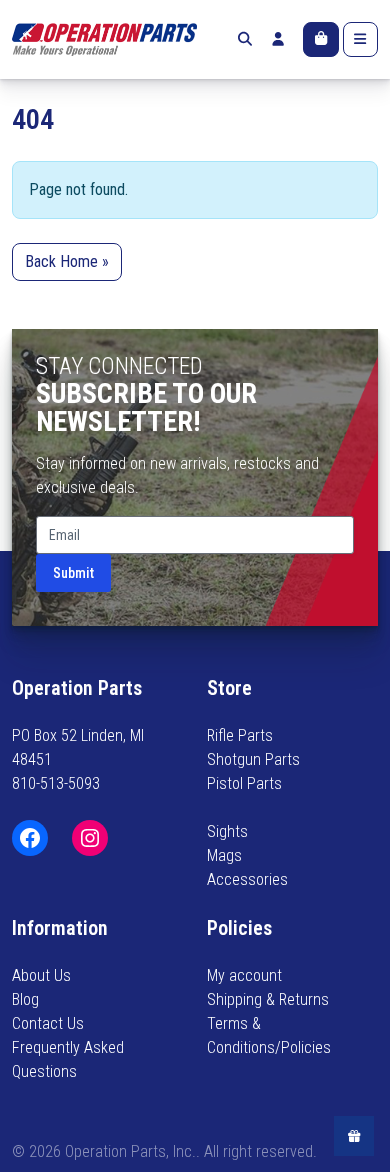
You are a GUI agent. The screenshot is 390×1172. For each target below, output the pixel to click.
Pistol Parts (244, 783)
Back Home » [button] (67, 261)
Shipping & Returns (268, 999)
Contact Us (48, 1023)
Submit (73, 573)
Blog (25, 999)
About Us (41, 975)
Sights (227, 831)
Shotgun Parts (253, 759)
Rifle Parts (240, 735)
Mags (224, 855)
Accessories (247, 879)
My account (244, 975)
